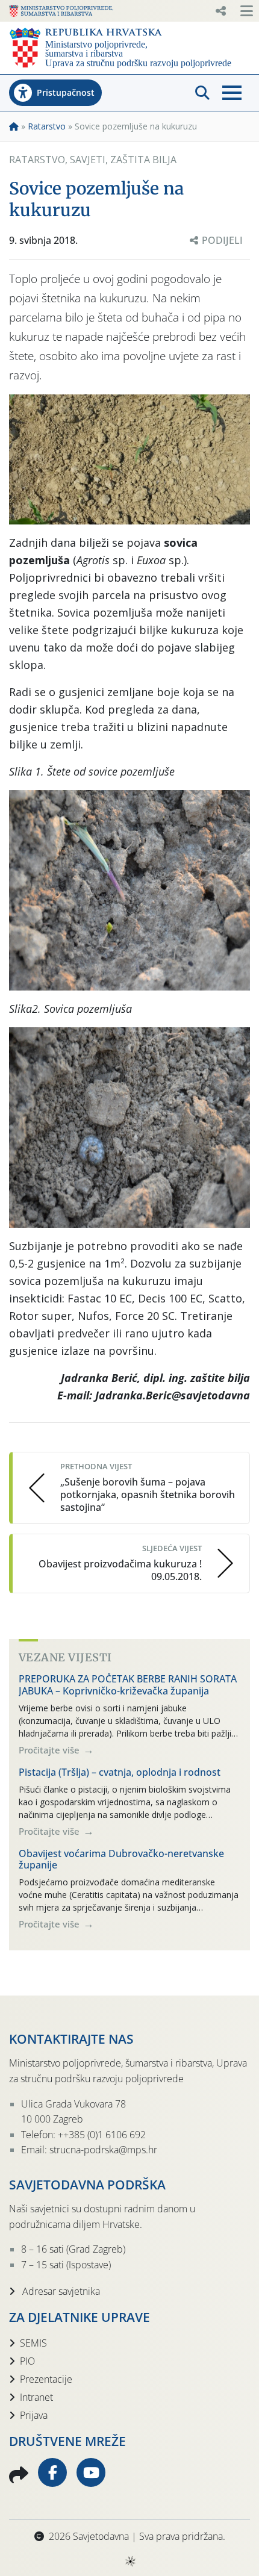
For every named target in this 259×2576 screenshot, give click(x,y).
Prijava (34, 2415)
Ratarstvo (47, 126)
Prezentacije (46, 2379)
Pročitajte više (50, 1750)
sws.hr (130, 2561)
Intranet (36, 2397)
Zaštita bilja (143, 160)
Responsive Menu (220, 11)
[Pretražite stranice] (202, 93)
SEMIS (33, 2343)
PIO (27, 2361)
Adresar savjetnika (60, 2291)
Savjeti (88, 160)
